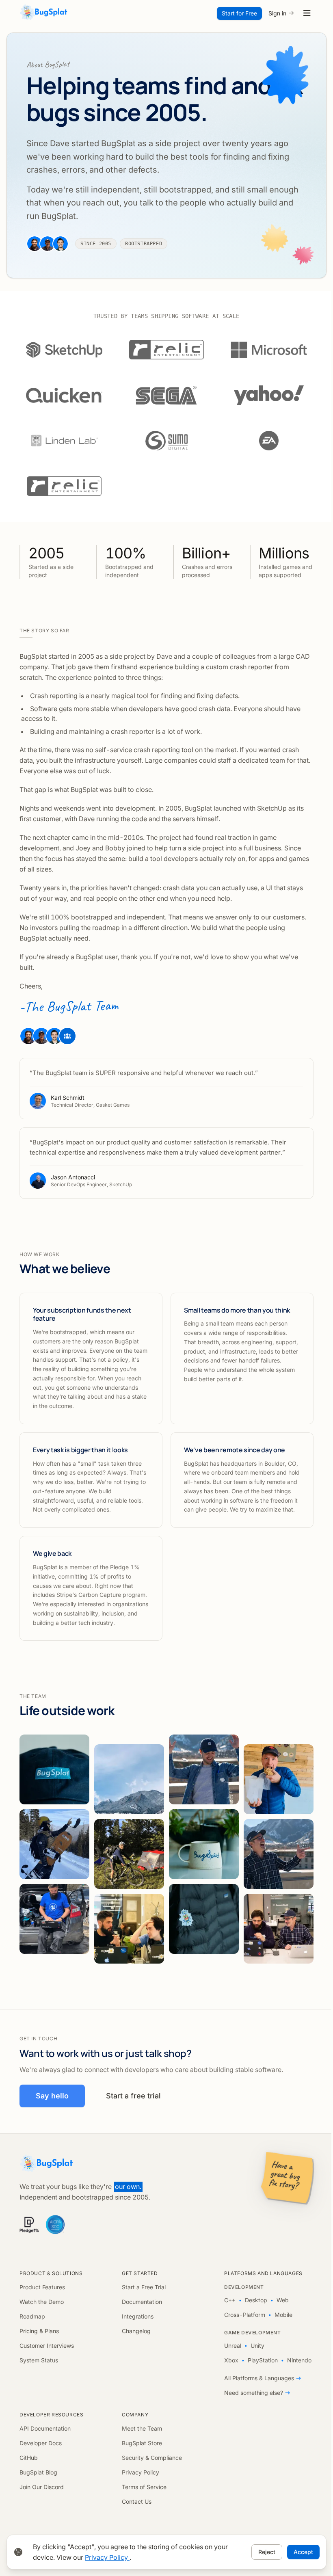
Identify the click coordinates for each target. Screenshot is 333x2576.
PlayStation (263, 2360)
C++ (230, 2300)
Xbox (231, 2360)
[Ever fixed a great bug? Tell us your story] (288, 2178)
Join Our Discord (42, 2487)
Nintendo (299, 2360)
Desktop (256, 2300)
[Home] (44, 13)
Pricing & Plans (39, 2331)
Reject (267, 2552)
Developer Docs (41, 2443)
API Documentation (45, 2428)
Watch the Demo (42, 2302)
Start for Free (239, 13)
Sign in (277, 13)
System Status (39, 2360)
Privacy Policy (141, 2472)
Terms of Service (144, 2487)
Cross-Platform (245, 2315)
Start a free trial (133, 2096)
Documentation (142, 2302)
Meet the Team (142, 2428)
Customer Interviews (47, 2346)
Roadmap (32, 2316)
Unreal (233, 2346)
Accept (303, 2552)
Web (283, 2300)
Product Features (42, 2287)
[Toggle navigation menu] (307, 13)
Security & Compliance (152, 2458)
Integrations (138, 2316)
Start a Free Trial (144, 2287)
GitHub (29, 2458)
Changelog (136, 2331)
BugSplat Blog (38, 2472)
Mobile (283, 2315)
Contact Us (137, 2501)
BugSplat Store (142, 2443)
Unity (257, 2346)
